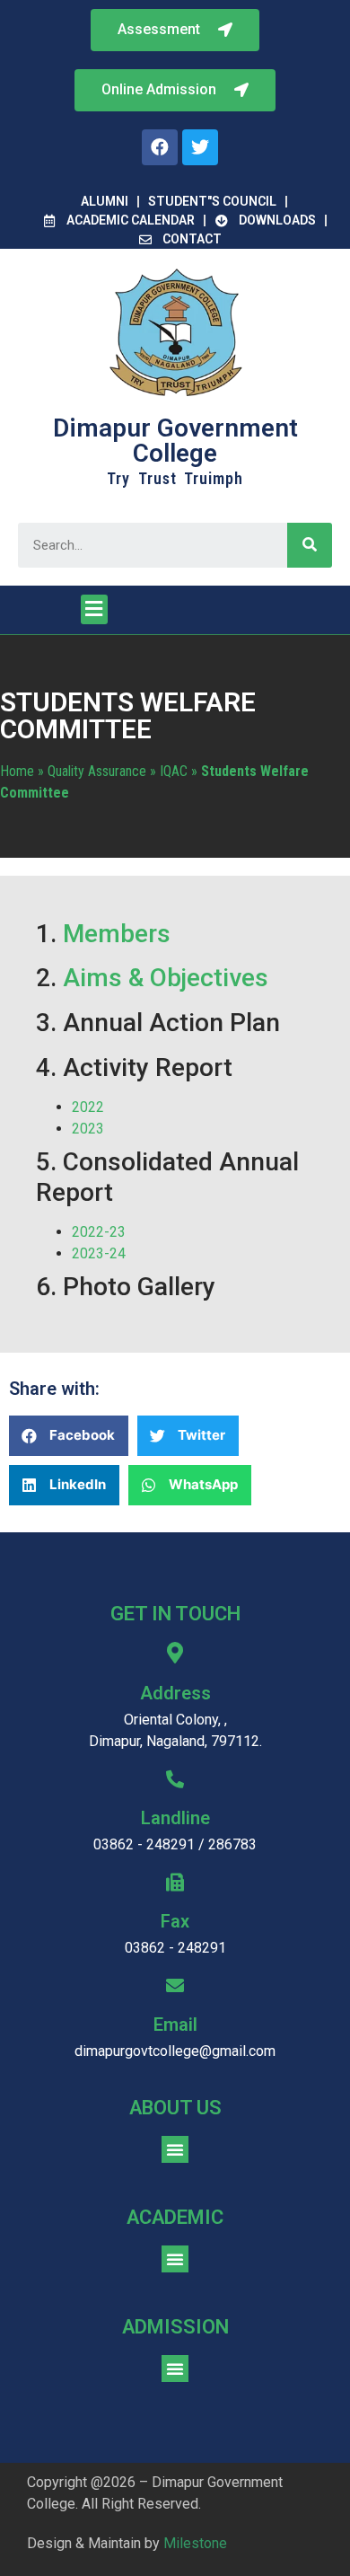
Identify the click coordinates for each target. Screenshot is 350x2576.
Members (117, 934)
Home (17, 771)
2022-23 (99, 1232)
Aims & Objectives (166, 978)
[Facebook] (160, 147)
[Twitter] (200, 147)
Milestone (195, 2543)
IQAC (174, 771)
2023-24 (99, 1253)
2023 (88, 1129)
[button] (175, 90)
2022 (90, 1107)
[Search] (310, 545)
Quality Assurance (97, 771)
